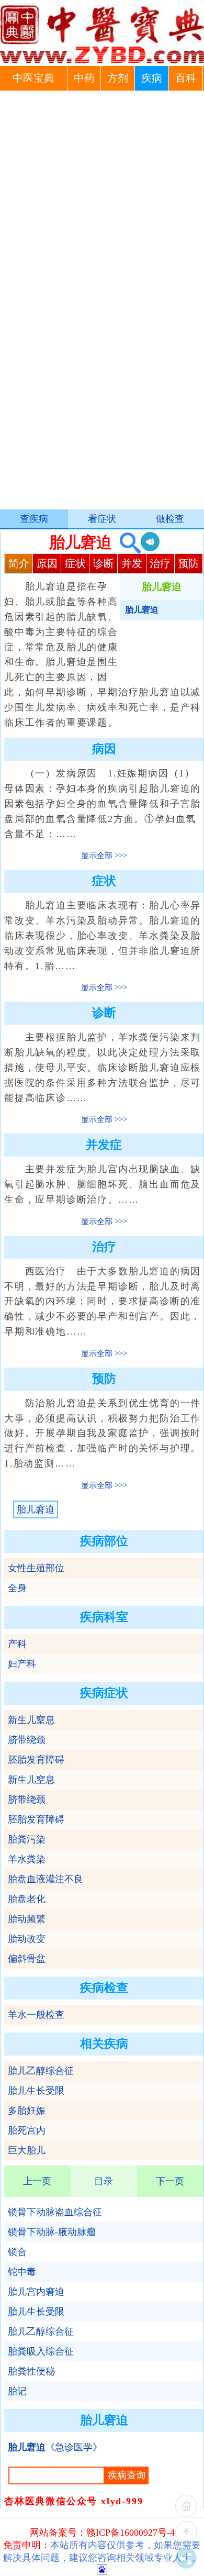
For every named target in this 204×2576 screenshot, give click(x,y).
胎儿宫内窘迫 (36, 2292)
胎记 (17, 2391)
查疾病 (34, 519)
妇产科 (22, 1664)
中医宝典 (33, 78)
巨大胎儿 (27, 2150)
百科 (186, 78)
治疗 (160, 563)
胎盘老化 (27, 1899)
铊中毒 (22, 2272)
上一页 (37, 2181)
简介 (19, 563)
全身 (17, 1588)
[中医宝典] (102, 61)
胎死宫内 (27, 2130)
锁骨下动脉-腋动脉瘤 (52, 2232)
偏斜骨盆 (27, 1959)
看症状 (102, 519)
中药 (84, 78)
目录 (104, 2181)
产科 (17, 1644)
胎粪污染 (27, 1839)
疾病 (152, 78)
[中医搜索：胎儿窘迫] (126, 542)
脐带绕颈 (27, 1740)
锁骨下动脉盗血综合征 (55, 2212)
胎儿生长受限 (36, 2091)
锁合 (17, 2252)
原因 (47, 563)
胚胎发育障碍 (36, 1760)
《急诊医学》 (55, 2447)
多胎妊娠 (27, 2111)
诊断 (104, 563)
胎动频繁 (27, 1919)
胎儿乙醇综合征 (41, 2071)
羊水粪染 (27, 1859)
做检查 (170, 519)
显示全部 (97, 856)
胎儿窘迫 (36, 1509)
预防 (188, 563)
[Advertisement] (102, 198)
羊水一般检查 (36, 2015)
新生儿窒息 (31, 1720)
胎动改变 (27, 1939)
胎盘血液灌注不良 (46, 1879)
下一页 (170, 2181)
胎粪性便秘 (31, 2371)
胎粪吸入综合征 (41, 2351)
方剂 (118, 78)
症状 (75, 563)
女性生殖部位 (36, 1568)
